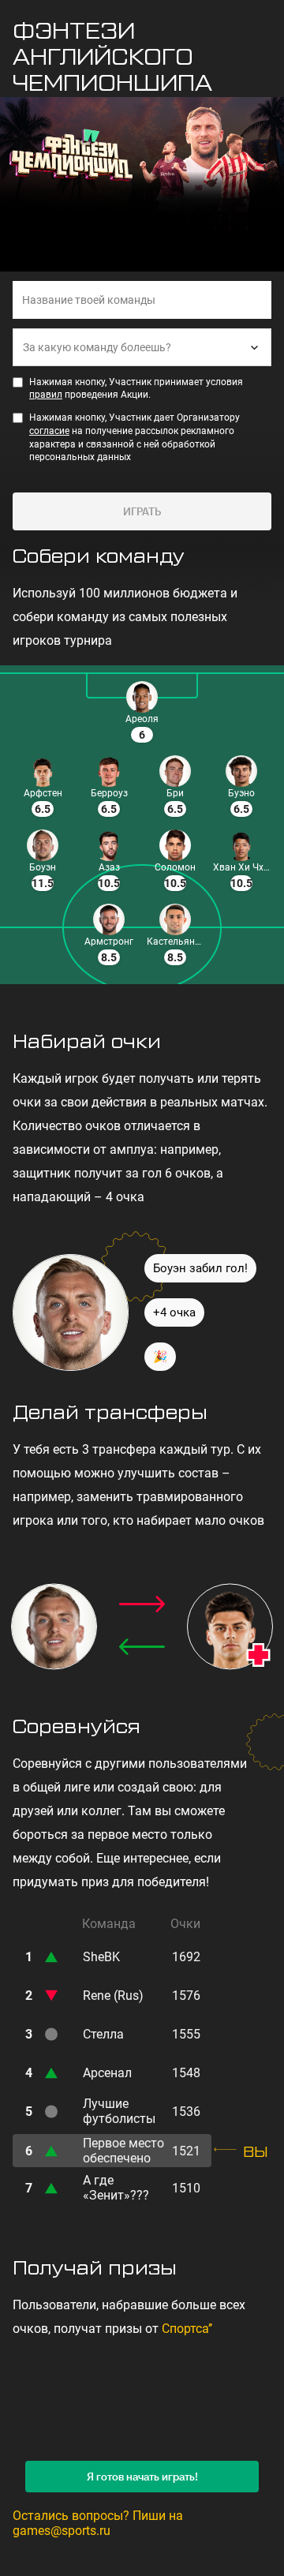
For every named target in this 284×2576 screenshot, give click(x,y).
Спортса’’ (187, 2329)
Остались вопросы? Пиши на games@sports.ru (98, 2523)
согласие (49, 431)
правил (46, 395)
